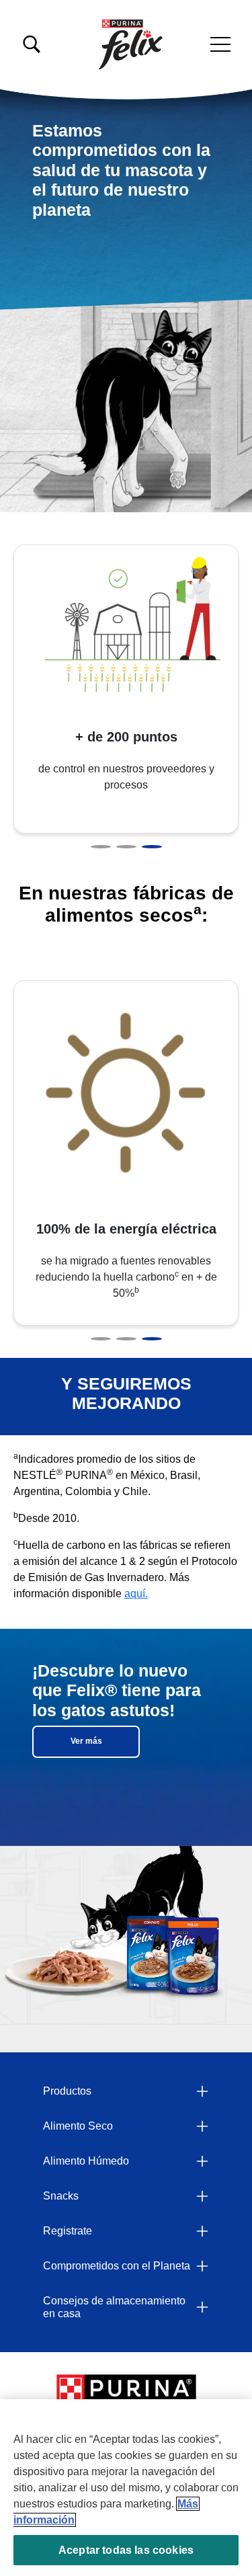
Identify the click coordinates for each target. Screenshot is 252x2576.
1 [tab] (101, 847)
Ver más (86, 1741)
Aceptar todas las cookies (126, 2550)
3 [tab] (152, 847)
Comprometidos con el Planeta (117, 2266)
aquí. (136, 1594)
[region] (126, 2488)
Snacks (61, 2196)
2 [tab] (126, 847)
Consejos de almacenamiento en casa (114, 2307)
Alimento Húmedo (86, 2161)
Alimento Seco (78, 2126)
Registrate (68, 2231)
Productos (67, 2091)
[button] (220, 44)
